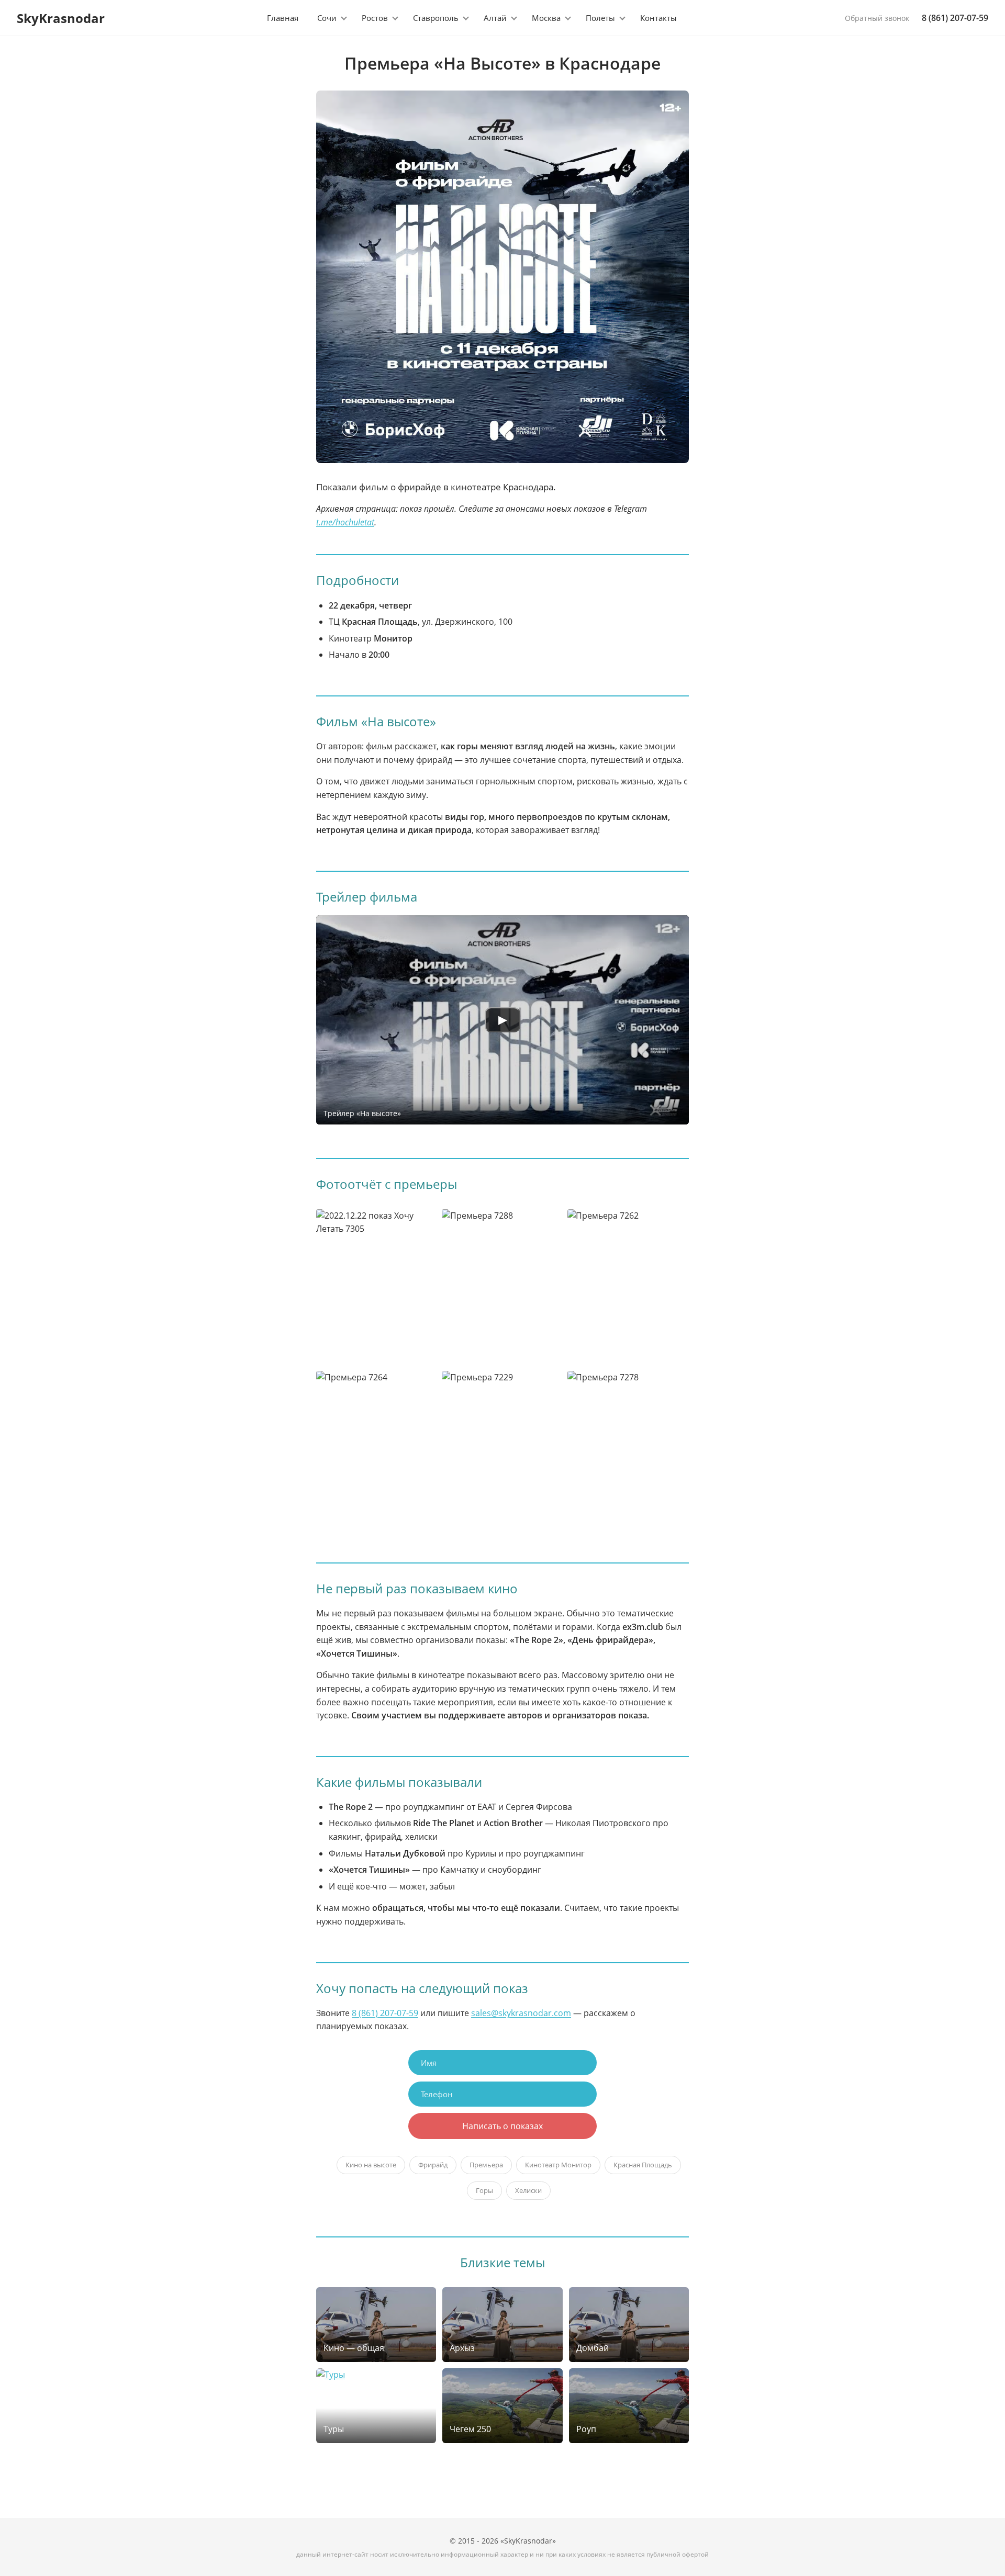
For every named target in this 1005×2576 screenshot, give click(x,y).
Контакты (658, 18)
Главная (283, 18)
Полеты (600, 18)
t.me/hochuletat (345, 522)
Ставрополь (436, 18)
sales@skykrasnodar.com (521, 2013)
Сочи (327, 18)
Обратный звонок (877, 18)
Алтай (495, 18)
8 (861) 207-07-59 (955, 18)
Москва (546, 18)
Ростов (375, 18)
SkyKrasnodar (61, 18)
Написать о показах (502, 2126)
